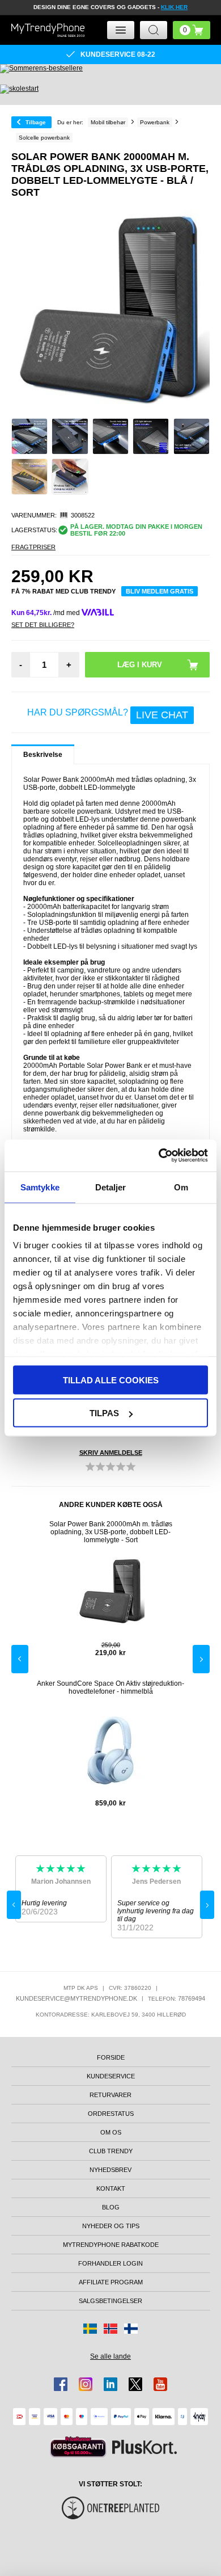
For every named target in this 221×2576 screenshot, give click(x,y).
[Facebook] (61, 2384)
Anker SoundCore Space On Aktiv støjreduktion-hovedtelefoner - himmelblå (110, 1687)
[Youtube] (160, 2384)
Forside (111, 2057)
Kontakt (111, 2188)
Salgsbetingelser (110, 2301)
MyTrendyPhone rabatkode (111, 2245)
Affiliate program (111, 2282)
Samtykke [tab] (40, 1187)
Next (201, 1659)
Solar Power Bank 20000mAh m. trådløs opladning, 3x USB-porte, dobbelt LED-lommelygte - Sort (111, 1532)
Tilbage (36, 122)
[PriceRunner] (78, 2447)
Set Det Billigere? (43, 625)
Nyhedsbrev (110, 2170)
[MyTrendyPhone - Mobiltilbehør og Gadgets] (48, 30)
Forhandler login (110, 2263)
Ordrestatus (111, 2114)
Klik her (174, 7)
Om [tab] (181, 1187)
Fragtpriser (33, 547)
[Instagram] (86, 2384)
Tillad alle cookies (111, 1380)
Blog (111, 2207)
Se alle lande (110, 2356)
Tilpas (104, 1413)
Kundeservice (111, 2076)
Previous (20, 1659)
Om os (111, 2132)
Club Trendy (111, 2151)
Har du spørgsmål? (108, 714)
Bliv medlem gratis (160, 591)
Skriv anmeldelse (111, 1453)
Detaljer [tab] (111, 1187)
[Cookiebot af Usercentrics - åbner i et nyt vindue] (159, 1156)
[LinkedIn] (110, 2384)
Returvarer (110, 2095)
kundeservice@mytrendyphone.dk (76, 1998)
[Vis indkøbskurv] (192, 30)
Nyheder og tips (111, 2226)
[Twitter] (135, 2384)
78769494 (192, 1998)
